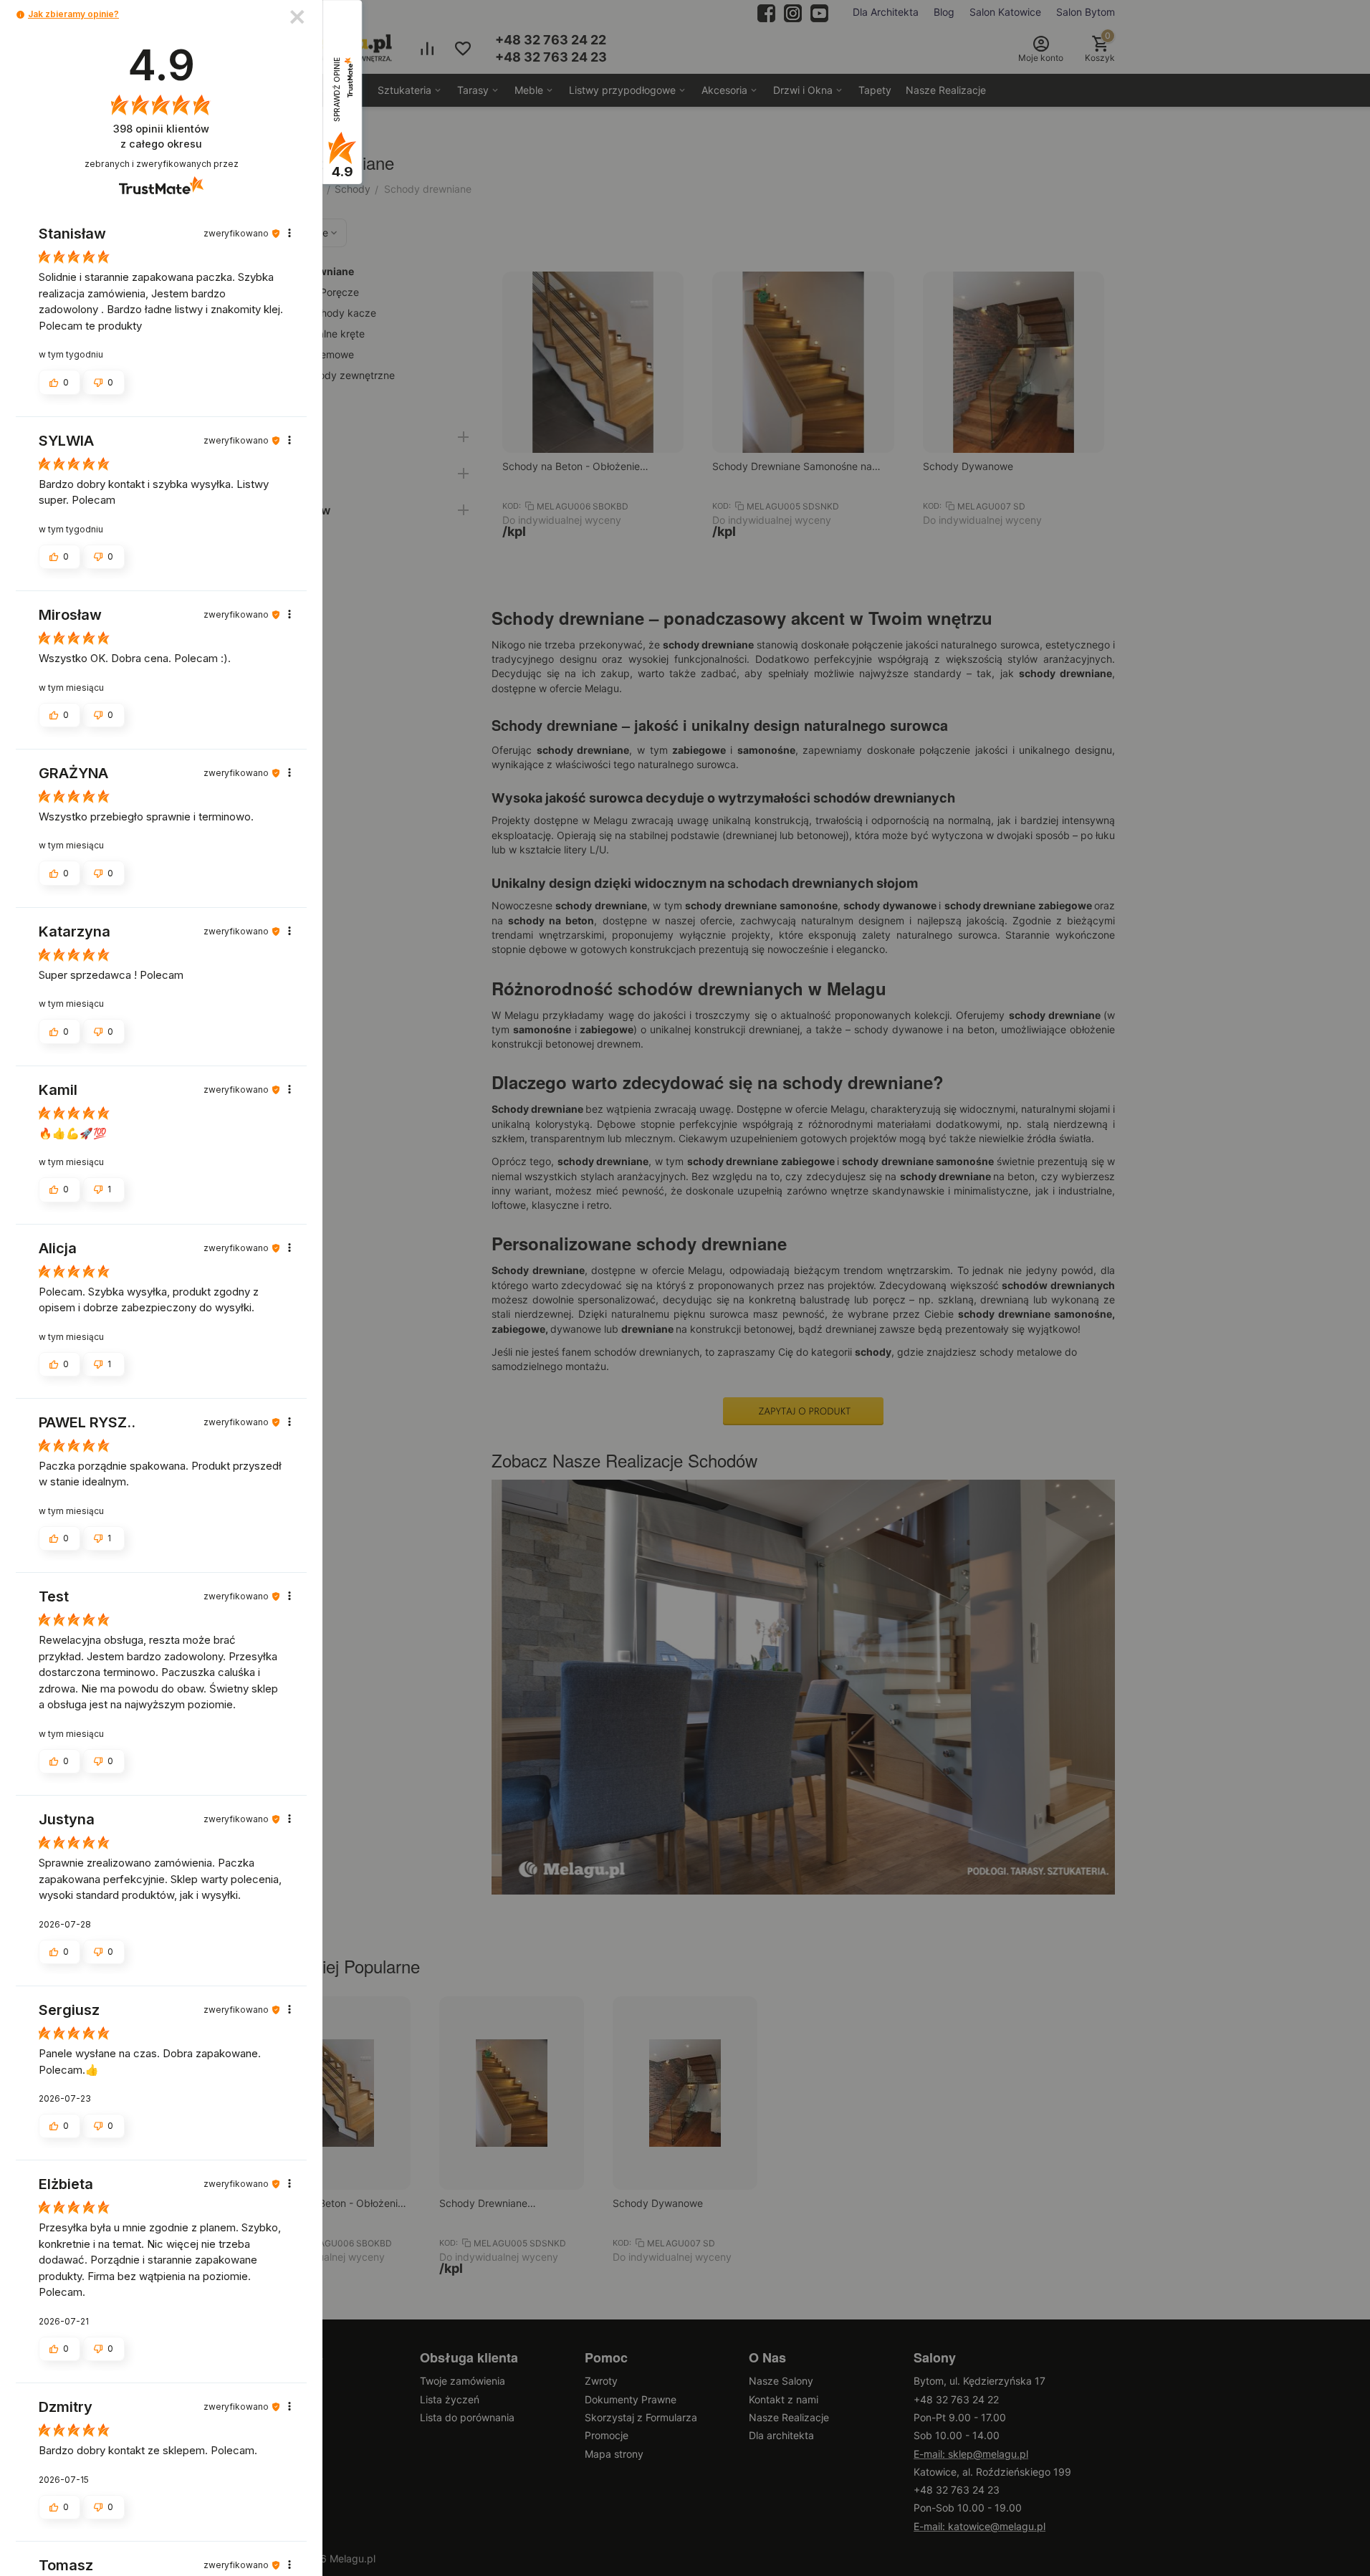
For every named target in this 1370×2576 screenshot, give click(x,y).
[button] (20, 15)
